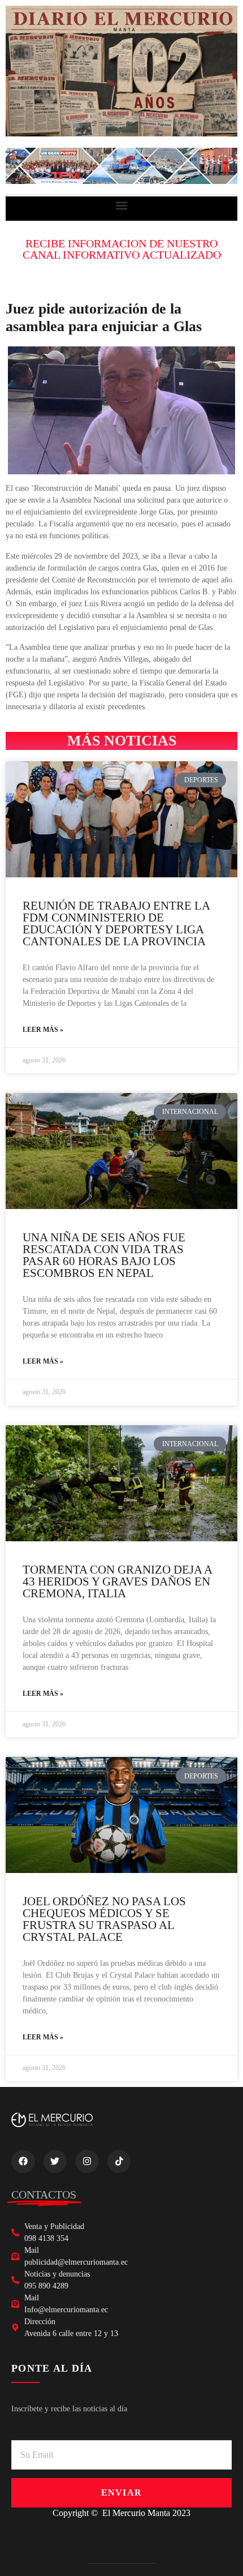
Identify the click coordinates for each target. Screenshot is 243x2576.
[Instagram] (87, 2162)
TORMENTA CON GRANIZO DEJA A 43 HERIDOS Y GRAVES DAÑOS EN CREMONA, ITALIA (117, 1581)
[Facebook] (23, 2162)
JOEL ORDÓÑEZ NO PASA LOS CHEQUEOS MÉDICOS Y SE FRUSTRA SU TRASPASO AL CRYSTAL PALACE (104, 1919)
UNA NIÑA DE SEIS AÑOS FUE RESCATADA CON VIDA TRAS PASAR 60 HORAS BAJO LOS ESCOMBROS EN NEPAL (104, 1255)
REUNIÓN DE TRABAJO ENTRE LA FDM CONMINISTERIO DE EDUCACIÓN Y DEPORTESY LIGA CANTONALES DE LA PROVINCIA (116, 923)
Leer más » (43, 1030)
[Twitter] (55, 2162)
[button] (122, 206)
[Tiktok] (119, 2162)
